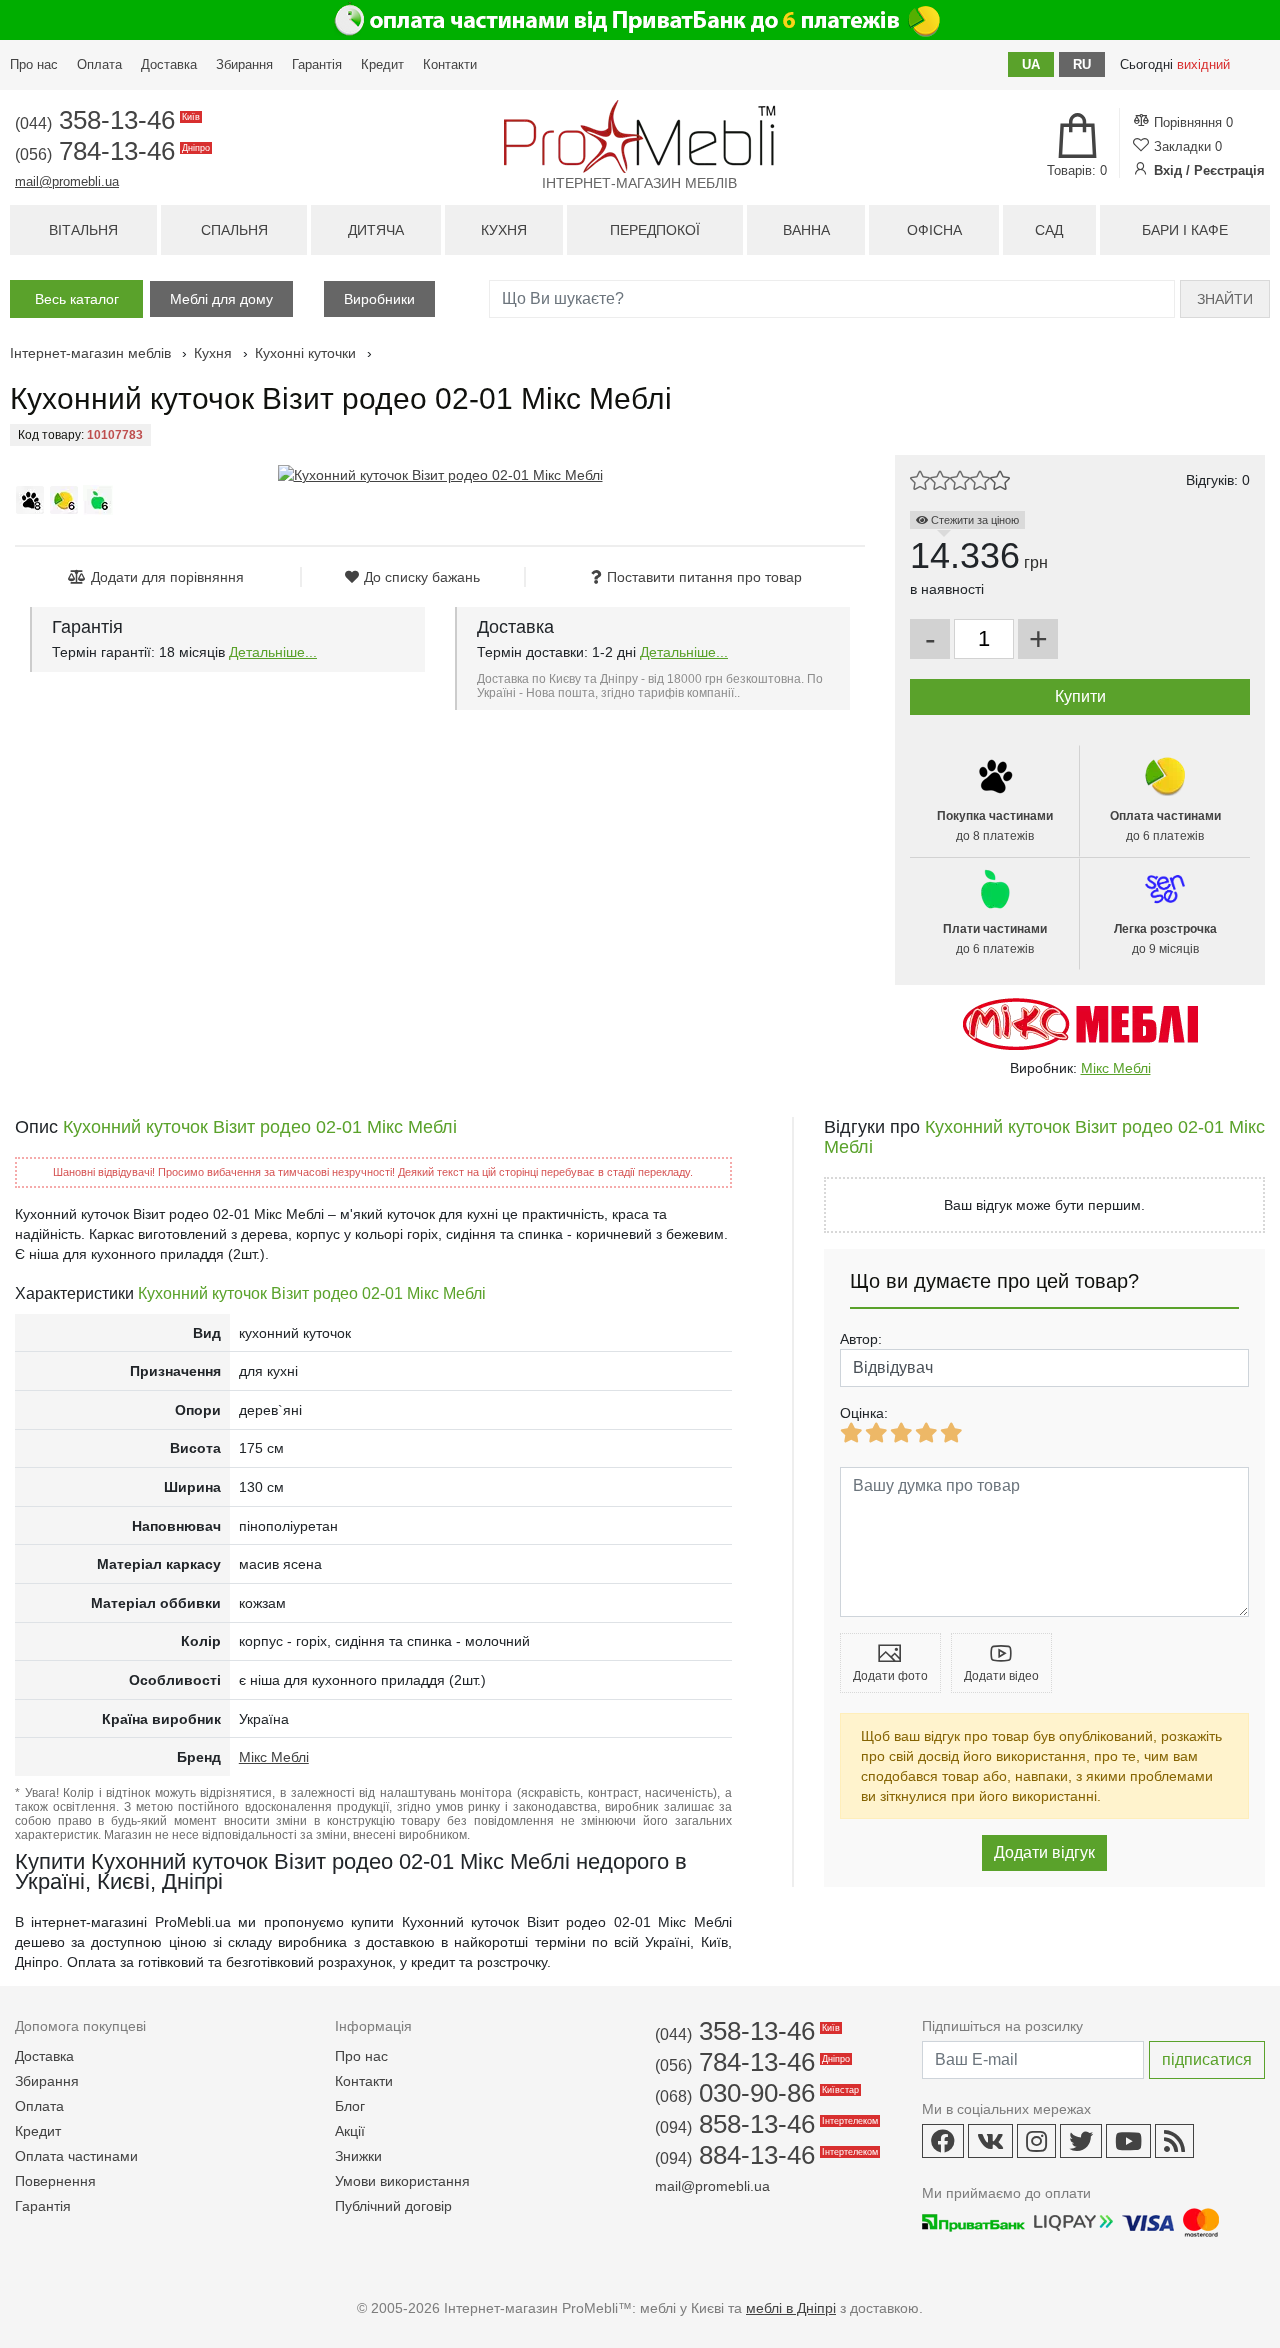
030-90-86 (755, 2093)
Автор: (861, 1339)
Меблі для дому (221, 299)
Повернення (55, 2181)
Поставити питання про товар (704, 577)
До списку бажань (422, 577)
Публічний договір (393, 2206)
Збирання (244, 64)
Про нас (34, 64)
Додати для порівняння (167, 577)
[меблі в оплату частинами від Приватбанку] (640, 20)
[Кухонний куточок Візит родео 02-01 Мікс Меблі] (440, 475)
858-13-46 (765, 2124)
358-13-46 (106, 120)
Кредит (382, 64)
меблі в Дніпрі (791, 2308)
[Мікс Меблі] (1080, 1022)
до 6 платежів (1165, 826)
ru (1082, 64)
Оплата (99, 64)
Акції (350, 2131)
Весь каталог (77, 299)
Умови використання (402, 2181)
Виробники (379, 299)
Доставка (169, 64)
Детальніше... (273, 652)
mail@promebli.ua (67, 181)
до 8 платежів (995, 826)
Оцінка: (864, 1413)
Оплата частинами (76, 2156)
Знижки (358, 2156)
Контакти (450, 64)
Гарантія (317, 64)
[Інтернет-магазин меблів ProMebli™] (640, 136)
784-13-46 (111, 151)
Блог (350, 2106)
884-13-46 (765, 2155)
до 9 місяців (1165, 939)
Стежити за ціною (973, 520)
